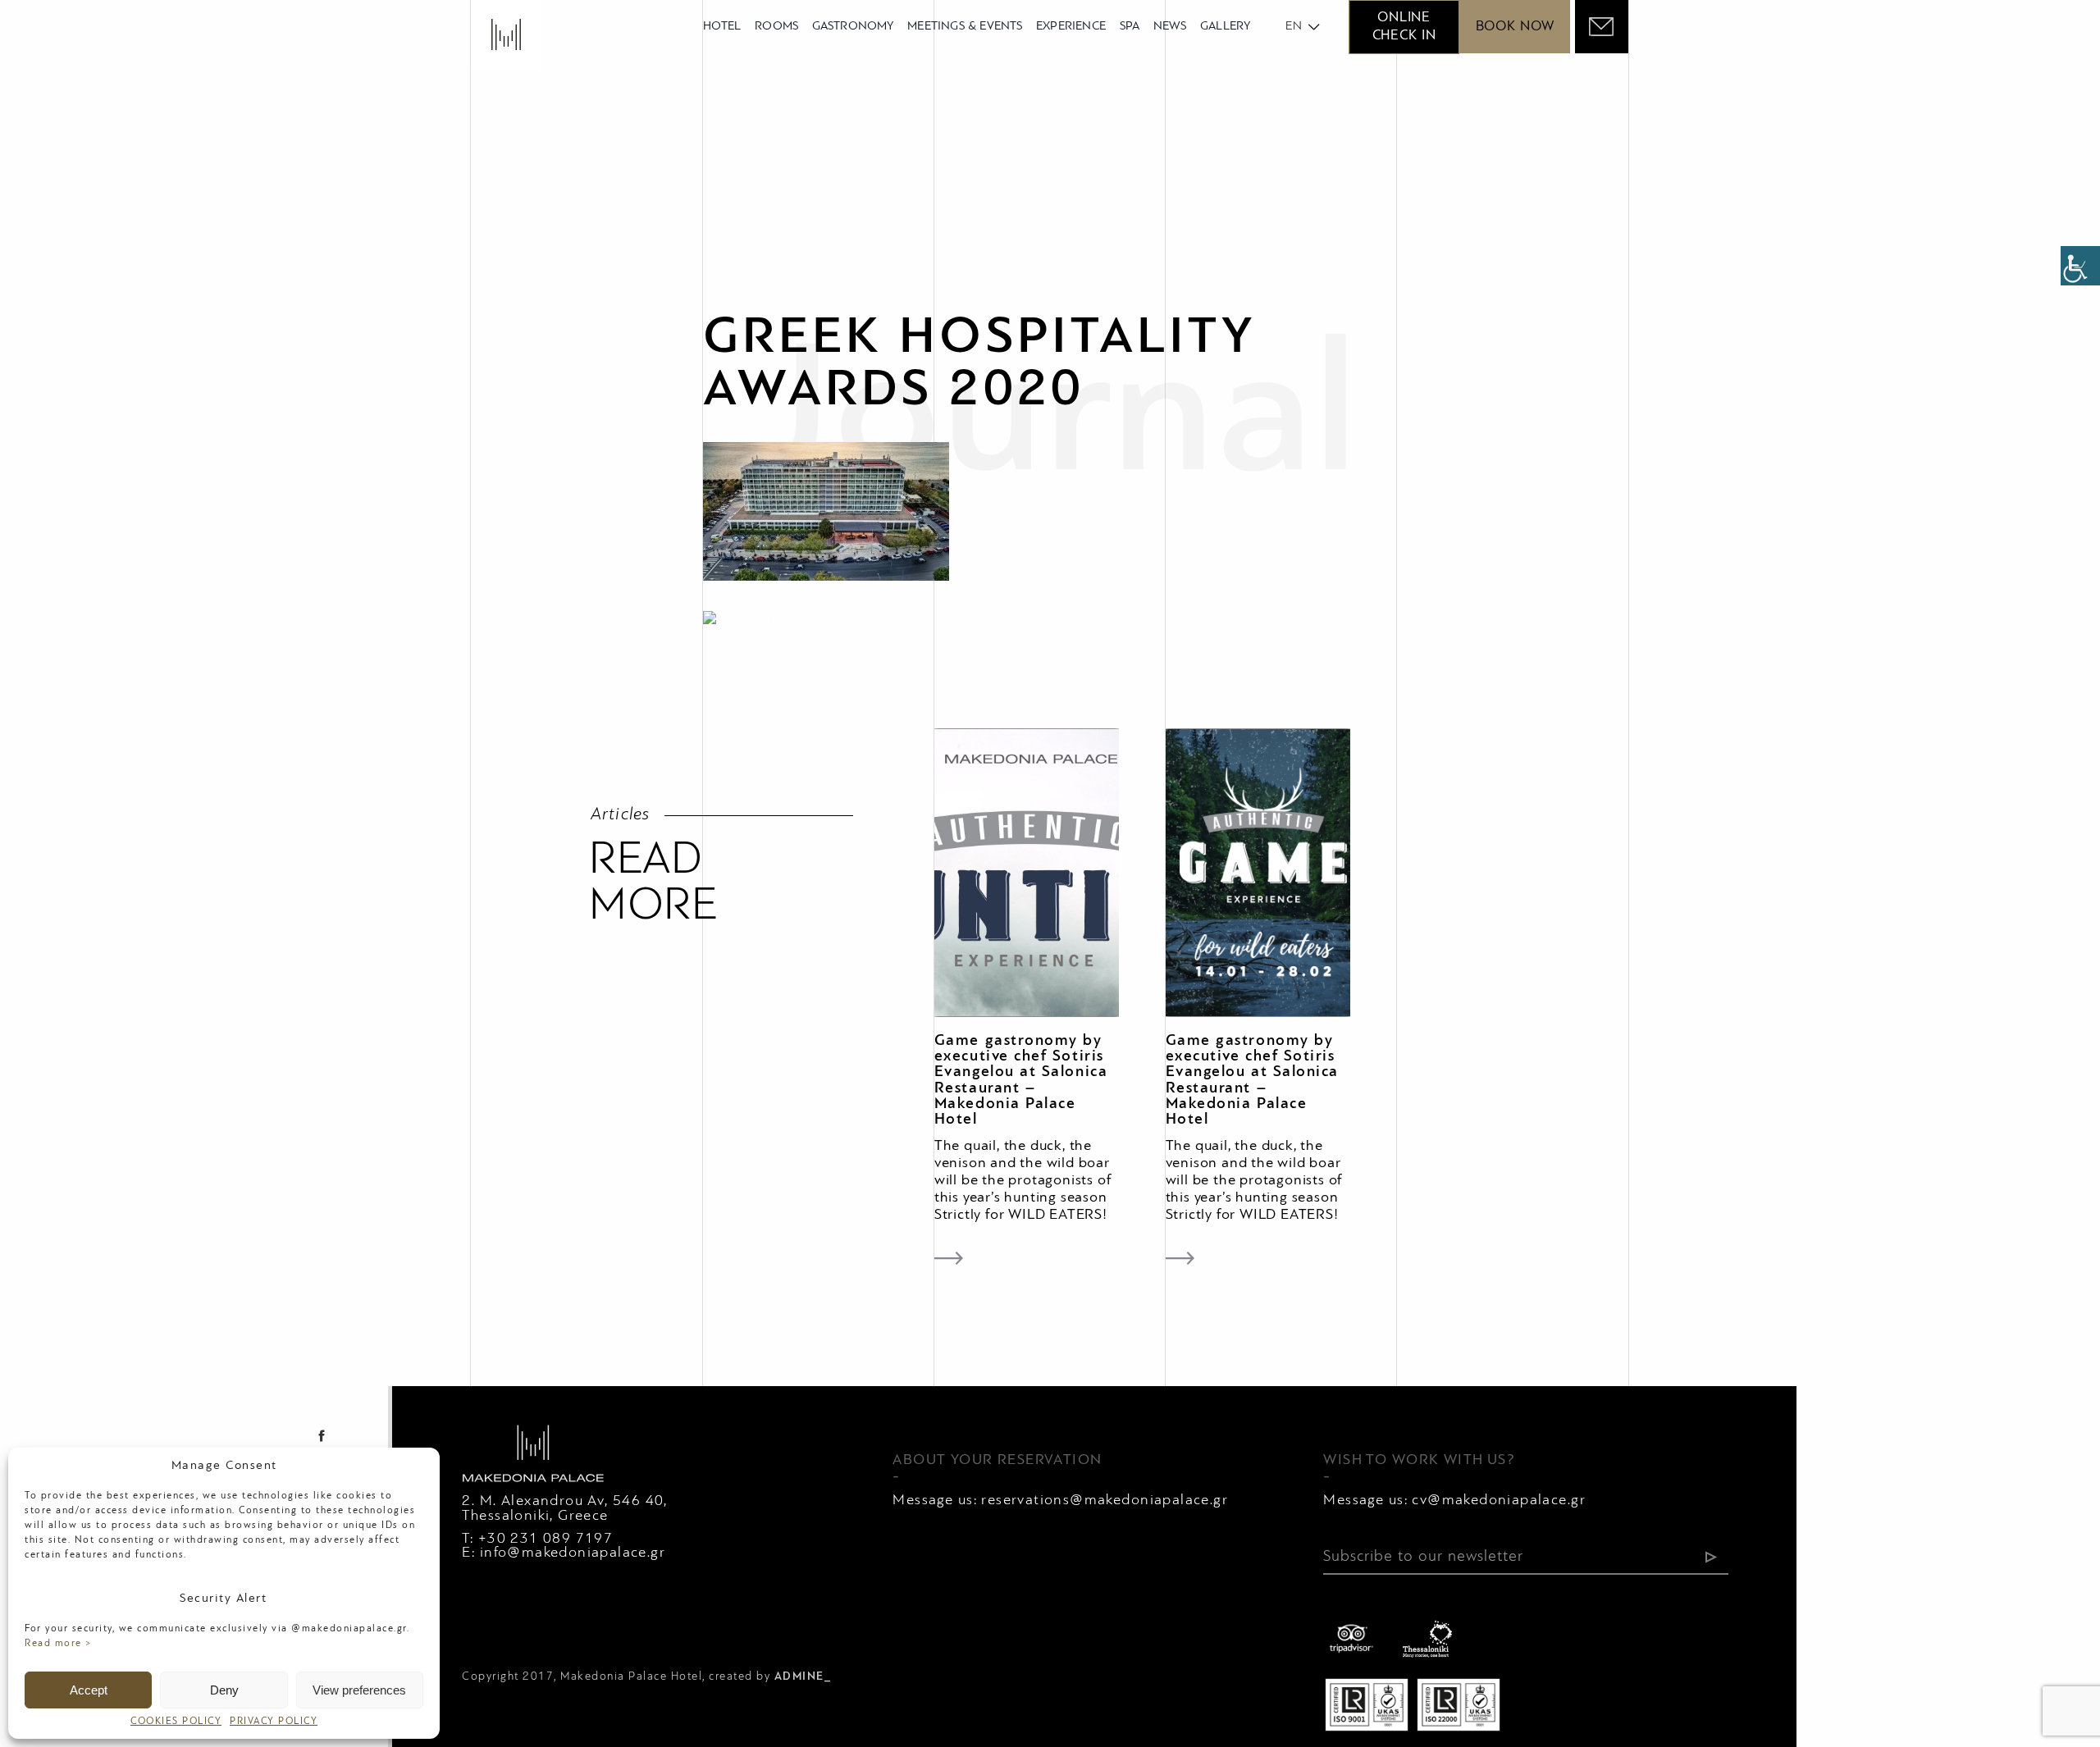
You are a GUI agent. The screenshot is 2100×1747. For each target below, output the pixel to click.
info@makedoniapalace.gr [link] (573, 1553)
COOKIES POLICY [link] (176, 1722)
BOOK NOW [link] (1515, 27)
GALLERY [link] (1225, 27)
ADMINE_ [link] (803, 1677)
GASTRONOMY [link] (853, 27)
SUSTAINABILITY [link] (912, 1626)
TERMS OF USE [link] (704, 1626)
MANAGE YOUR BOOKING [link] (1073, 1626)
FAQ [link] (622, 1626)
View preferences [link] (359, 1690)
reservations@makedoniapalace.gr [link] (1105, 1501)
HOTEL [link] (722, 27)
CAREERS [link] (493, 1648)
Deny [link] (224, 1690)
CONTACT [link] (806, 1626)
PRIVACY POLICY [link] (274, 1722)
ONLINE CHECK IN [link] (1404, 27)
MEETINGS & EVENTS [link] (965, 27)
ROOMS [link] (776, 27)
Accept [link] (89, 1690)
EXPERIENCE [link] (1071, 27)
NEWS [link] (1170, 27)
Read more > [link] (59, 1644)
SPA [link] (1130, 27)
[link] (2080, 266)
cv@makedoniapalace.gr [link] (1499, 1501)
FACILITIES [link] (555, 1626)
